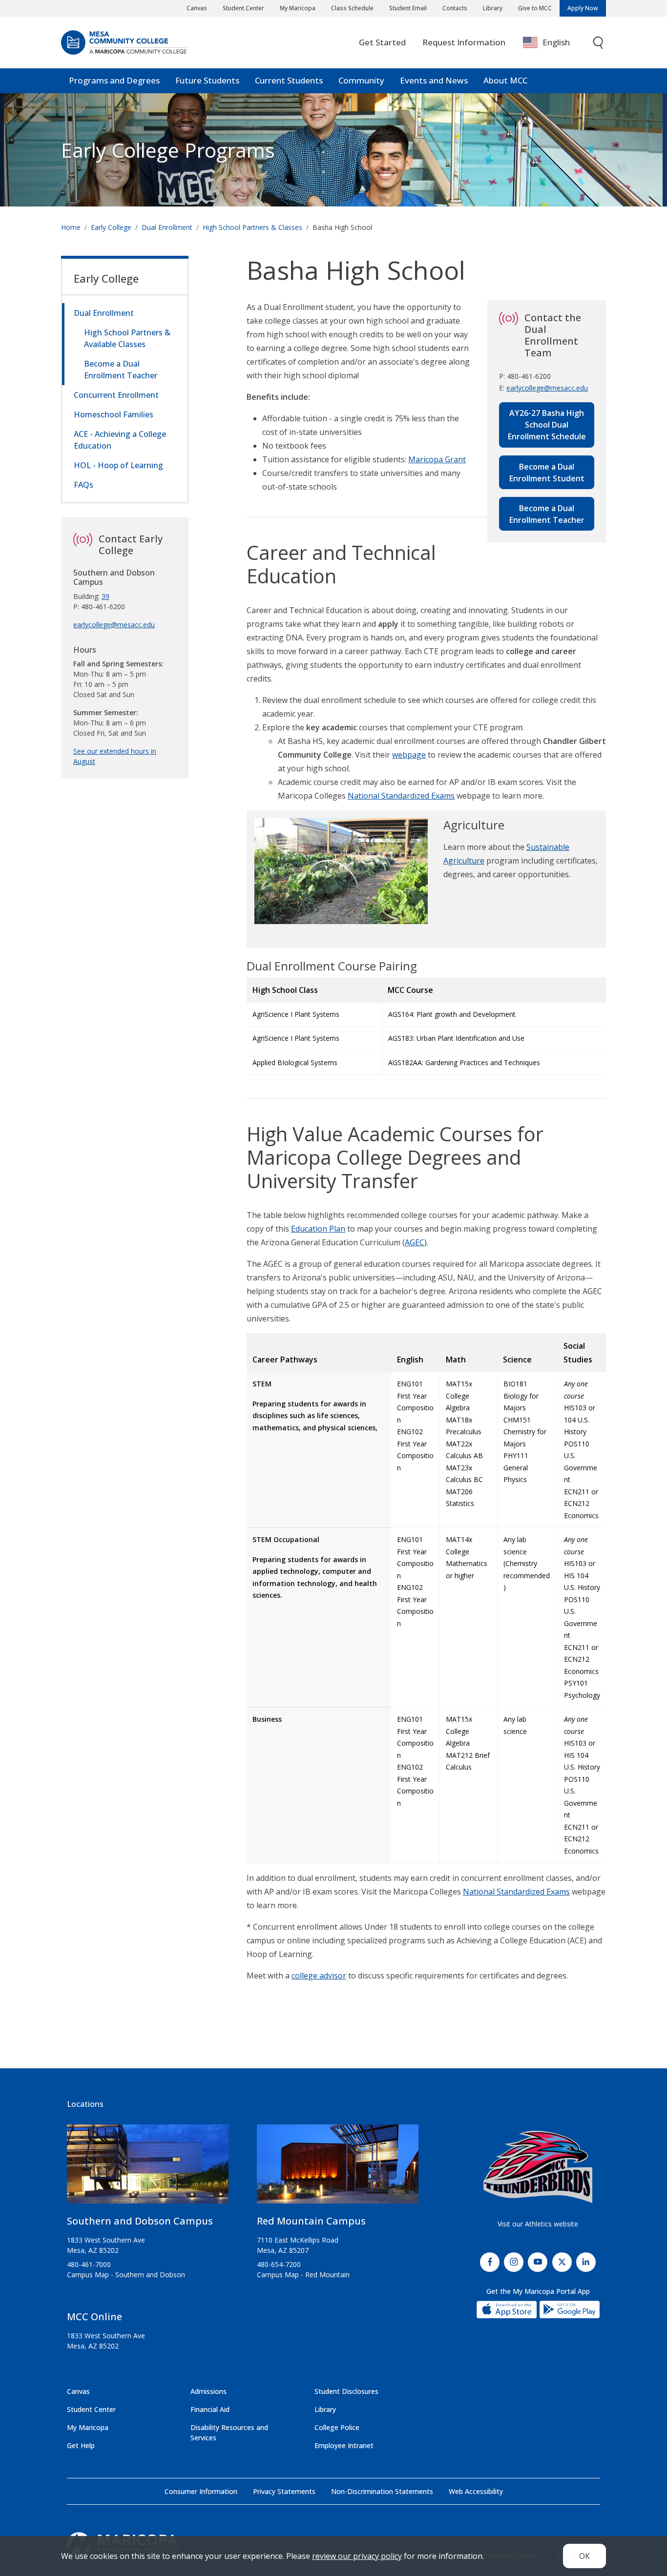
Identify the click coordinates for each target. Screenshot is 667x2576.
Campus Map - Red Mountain (303, 2275)
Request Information (464, 42)
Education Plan (318, 1229)
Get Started (382, 42)
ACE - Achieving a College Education (120, 440)
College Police (337, 2427)
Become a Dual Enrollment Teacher (547, 514)
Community (361, 80)
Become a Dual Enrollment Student (547, 473)
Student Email (408, 8)
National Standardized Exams (401, 796)
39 (105, 596)
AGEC (415, 1242)
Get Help (81, 2445)
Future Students (207, 80)
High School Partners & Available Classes (127, 338)
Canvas (197, 8)
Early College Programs (168, 150)
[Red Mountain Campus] (338, 2168)
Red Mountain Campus (311, 2221)
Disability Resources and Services (229, 2432)
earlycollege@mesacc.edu (547, 388)
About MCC (505, 80)
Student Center (243, 8)
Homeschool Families (114, 414)
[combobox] (553, 43)
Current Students (289, 80)
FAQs (83, 485)
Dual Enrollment (167, 227)
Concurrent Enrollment (116, 395)
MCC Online (94, 2317)
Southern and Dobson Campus (140, 2221)
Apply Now (583, 8)
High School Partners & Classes (252, 227)
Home (71, 227)
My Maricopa (298, 8)
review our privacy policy (357, 2556)
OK (584, 2556)
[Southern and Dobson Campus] (148, 2168)
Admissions (208, 2391)
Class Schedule (352, 8)
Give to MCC (535, 8)
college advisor (319, 1976)
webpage (409, 755)
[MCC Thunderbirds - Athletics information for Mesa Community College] (538, 2167)
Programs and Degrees (114, 80)
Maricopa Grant (437, 459)
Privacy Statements (284, 2491)
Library (493, 8)
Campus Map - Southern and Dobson (126, 2275)
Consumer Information (201, 2491)
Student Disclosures (346, 2391)
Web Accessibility (476, 2491)
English (556, 42)
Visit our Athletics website (538, 2224)
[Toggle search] (599, 43)
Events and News (434, 80)
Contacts (455, 8)
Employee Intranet (344, 2445)
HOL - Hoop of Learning (118, 465)
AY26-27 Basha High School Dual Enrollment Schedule (547, 425)
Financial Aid (210, 2409)
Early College (111, 227)
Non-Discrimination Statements (382, 2491)
